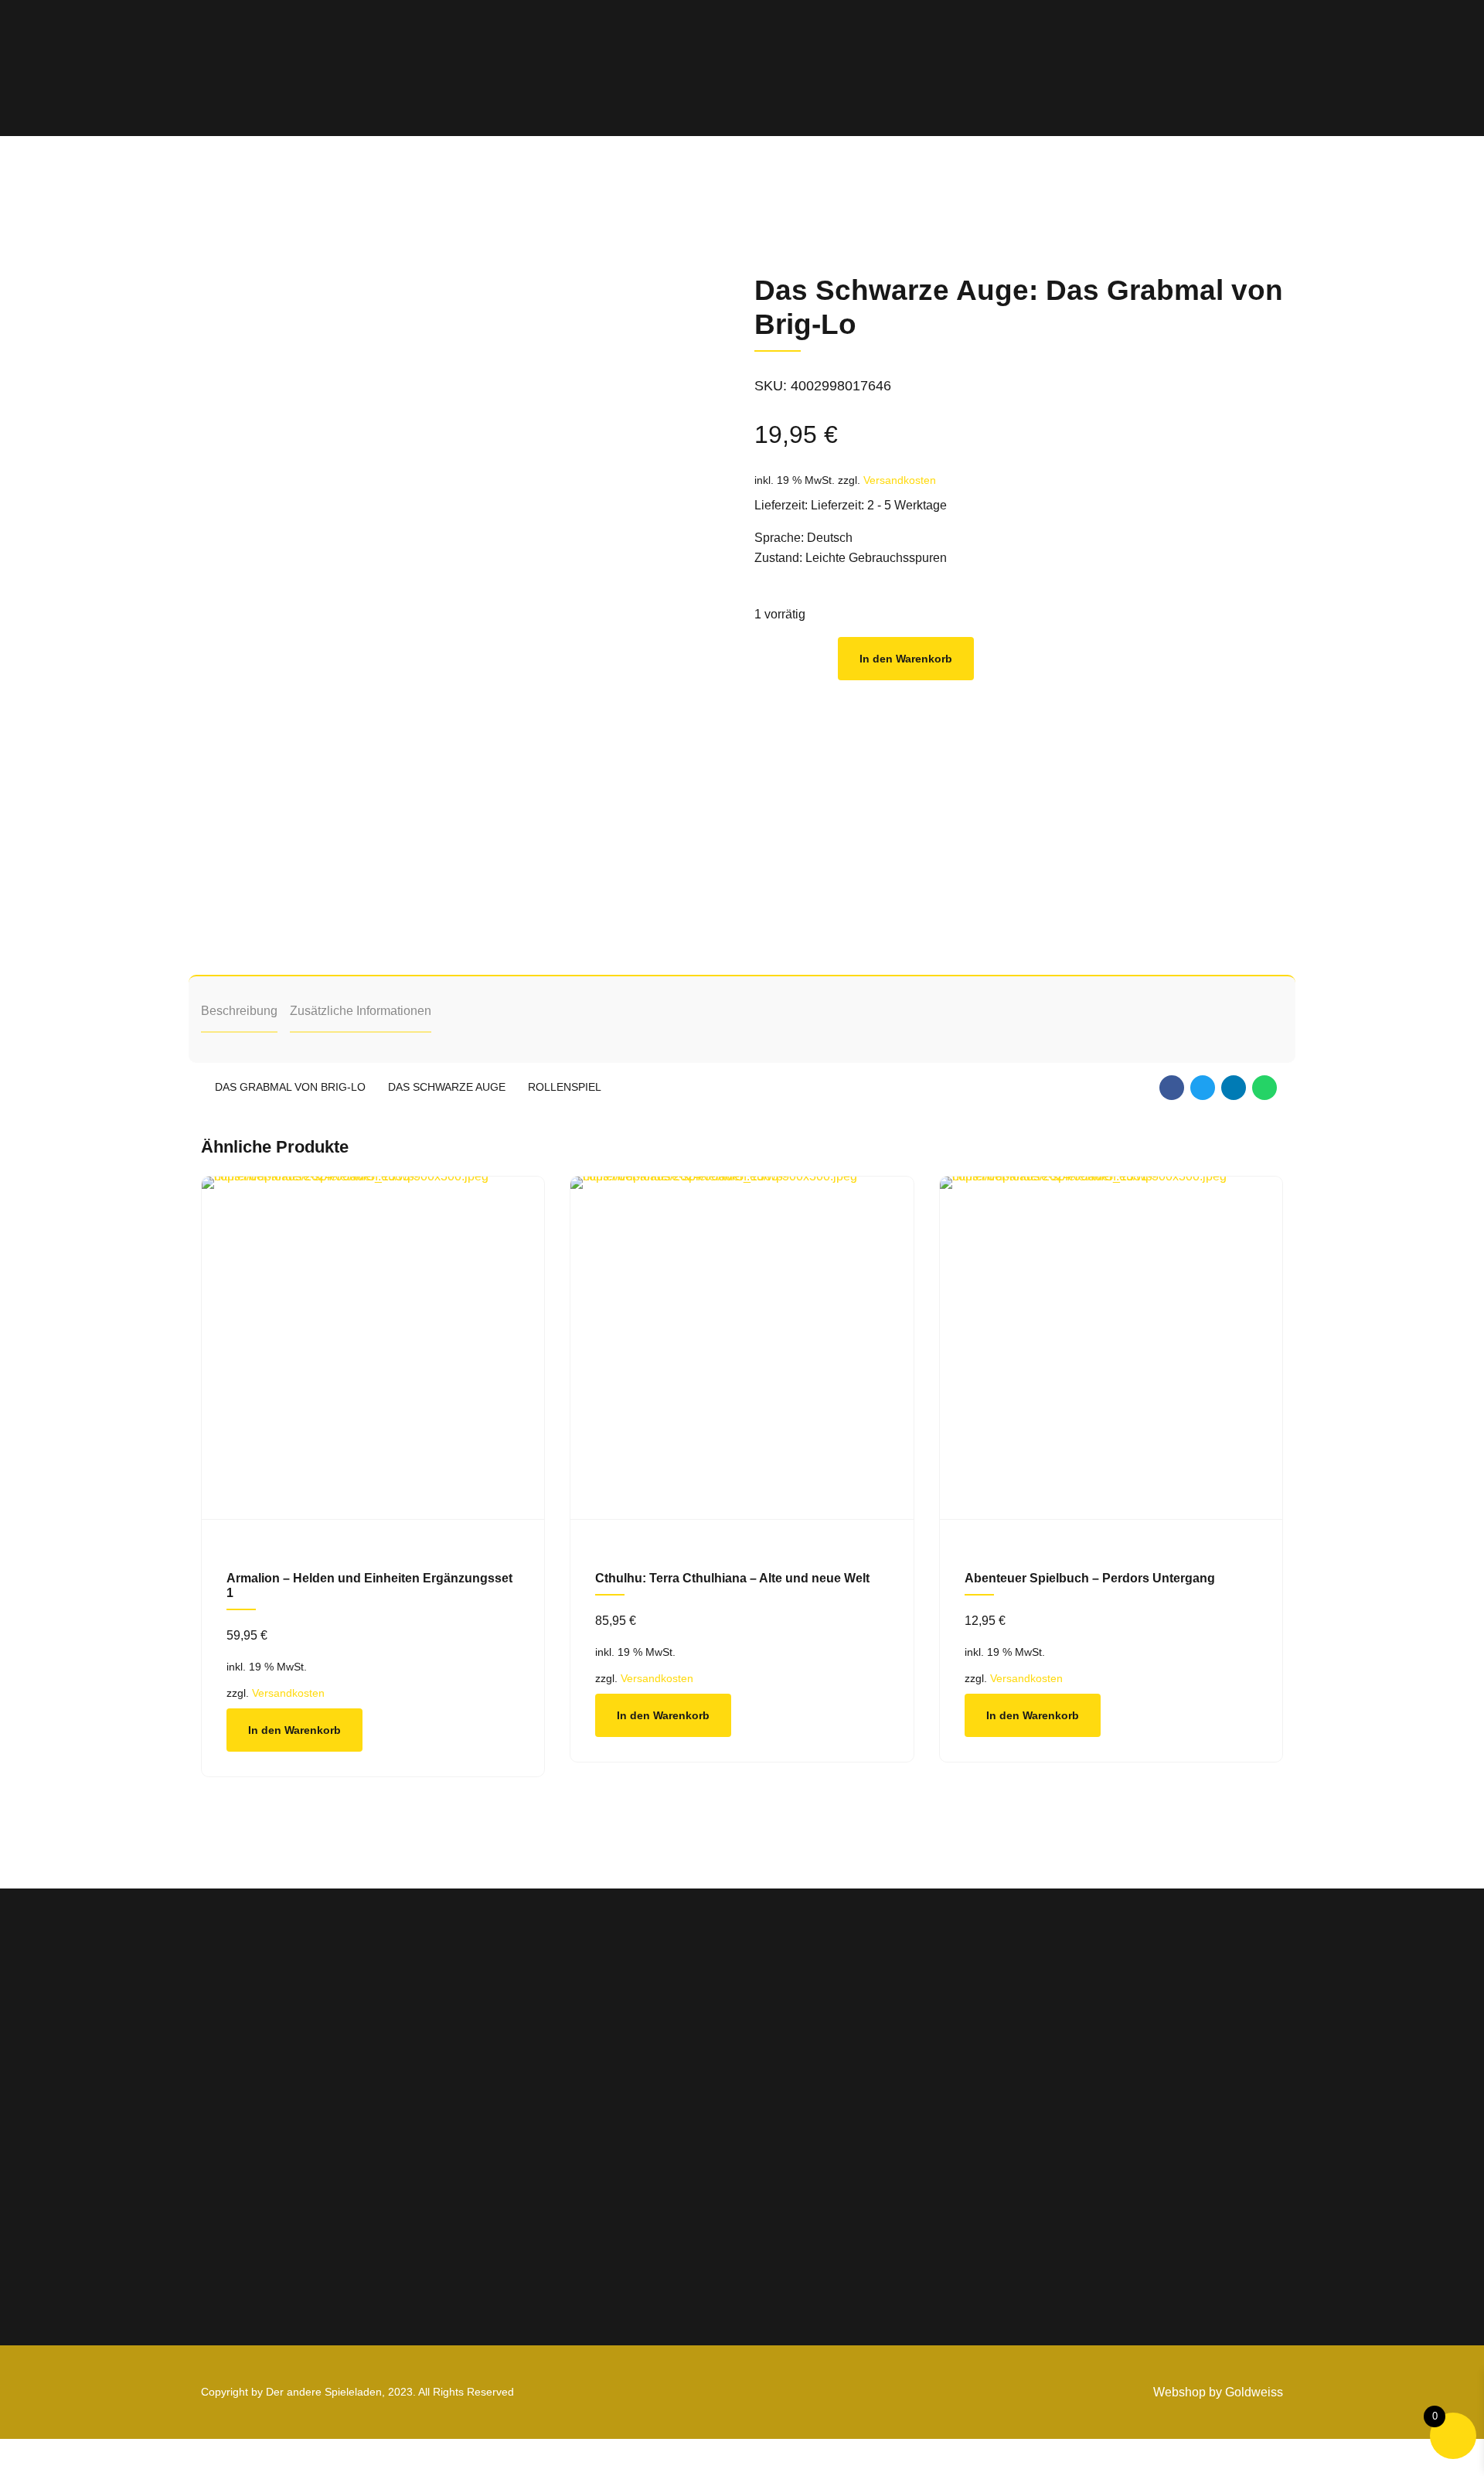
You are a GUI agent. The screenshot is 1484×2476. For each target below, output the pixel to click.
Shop (959, 2101)
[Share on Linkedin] (1234, 1088)
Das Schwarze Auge (447, 1087)
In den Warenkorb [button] (294, 1730)
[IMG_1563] (742, 1348)
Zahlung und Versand (1192, 2149)
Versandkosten (900, 480)
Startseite (971, 2078)
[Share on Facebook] (1172, 1088)
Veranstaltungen (991, 2172)
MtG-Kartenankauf (996, 2149)
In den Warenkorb (906, 659)
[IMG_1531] (1111, 1348)
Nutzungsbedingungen (1196, 2172)
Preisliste (970, 2125)
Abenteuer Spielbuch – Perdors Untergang (1090, 1578)
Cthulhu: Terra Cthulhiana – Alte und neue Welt (732, 1578)
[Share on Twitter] (1203, 1088)
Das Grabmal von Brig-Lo (290, 1087)
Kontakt (966, 2195)
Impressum (1161, 2101)
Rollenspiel (565, 1087)
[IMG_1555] (373, 1348)
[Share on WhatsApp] (1264, 1088)
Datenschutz (1166, 2125)
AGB (1142, 2078)
